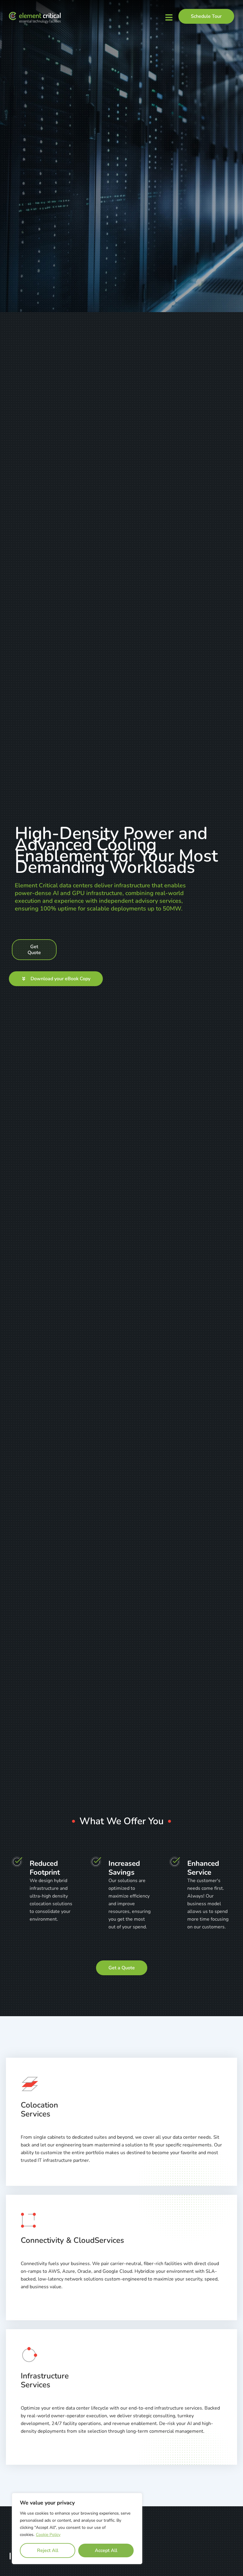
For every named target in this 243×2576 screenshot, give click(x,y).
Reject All (48, 2550)
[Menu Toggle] (169, 17)
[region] (77, 2529)
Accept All (106, 2550)
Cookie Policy (48, 2535)
